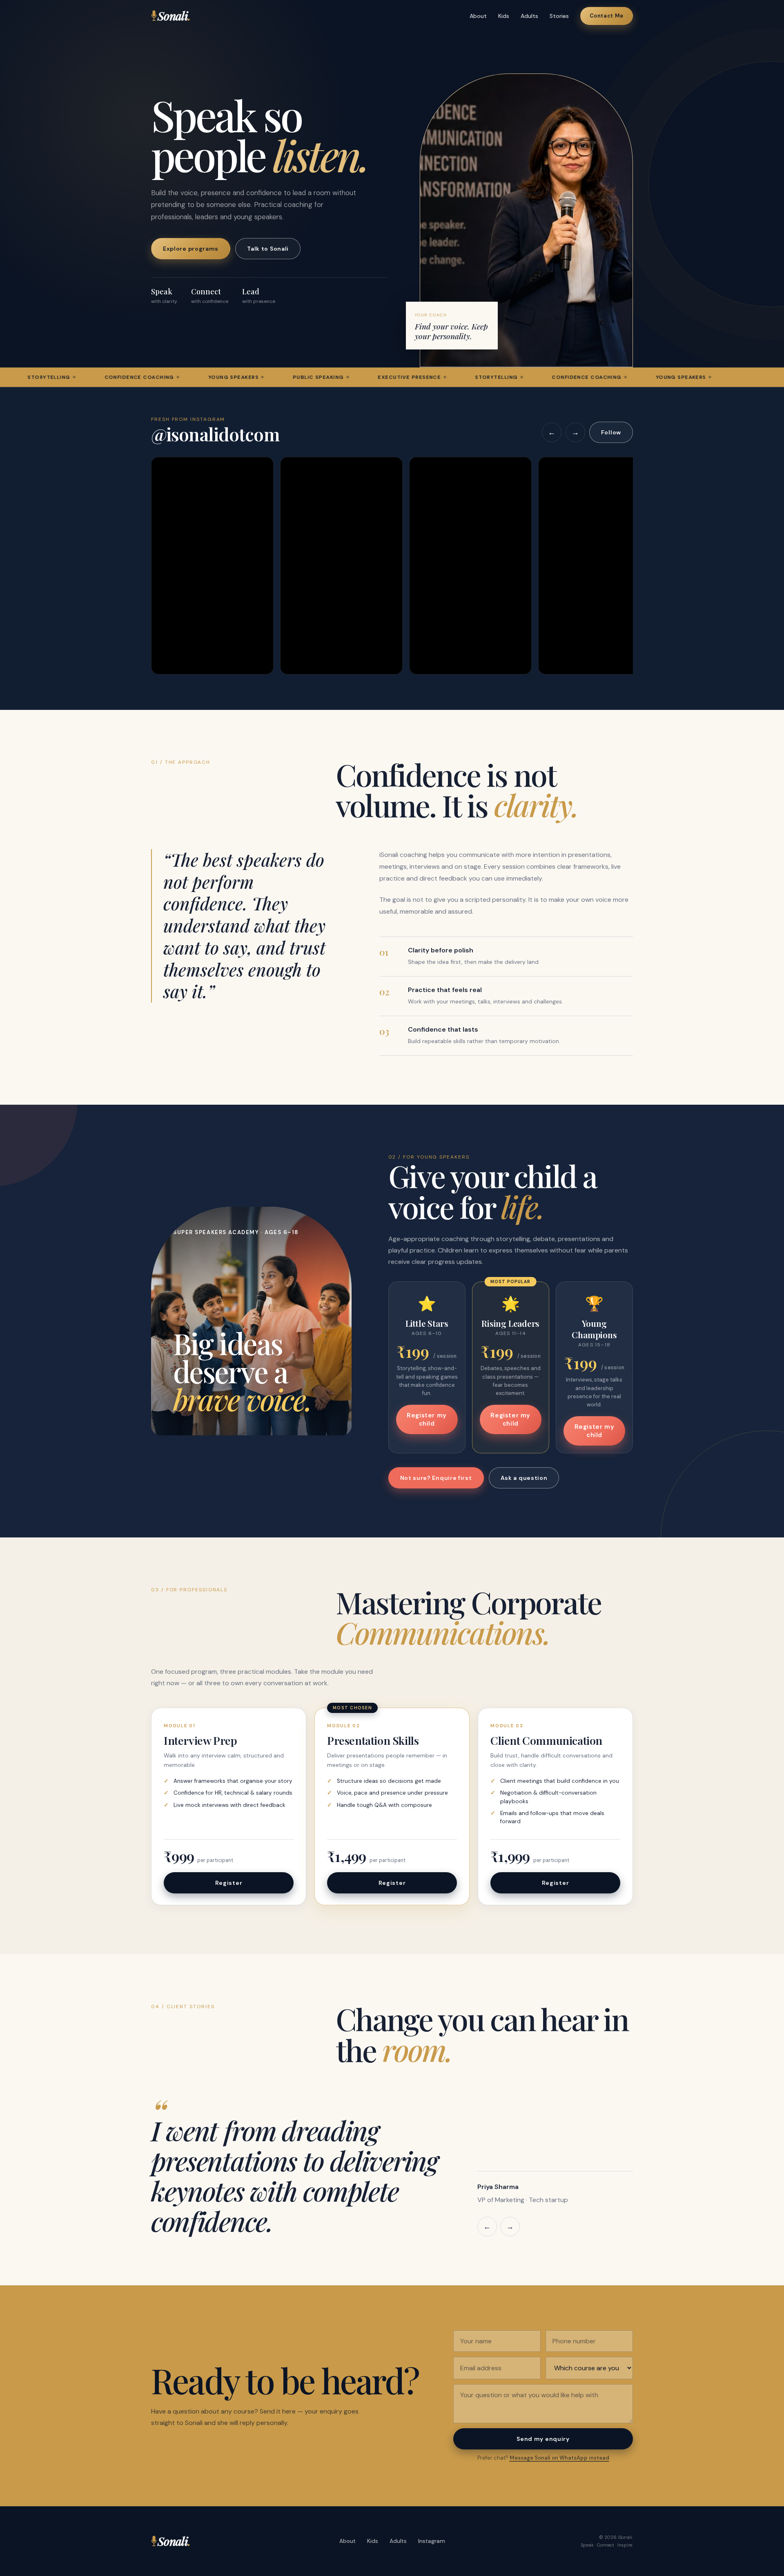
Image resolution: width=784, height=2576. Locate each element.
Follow (611, 432)
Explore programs (191, 249)
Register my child (427, 1419)
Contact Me (607, 16)
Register (229, 1883)
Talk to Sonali (268, 249)
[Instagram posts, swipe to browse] (392, 566)
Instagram (432, 2541)
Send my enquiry (543, 2439)
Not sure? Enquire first (436, 1478)
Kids (504, 16)
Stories (559, 16)
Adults (529, 16)
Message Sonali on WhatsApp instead (559, 2458)
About (478, 16)
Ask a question (524, 1478)
